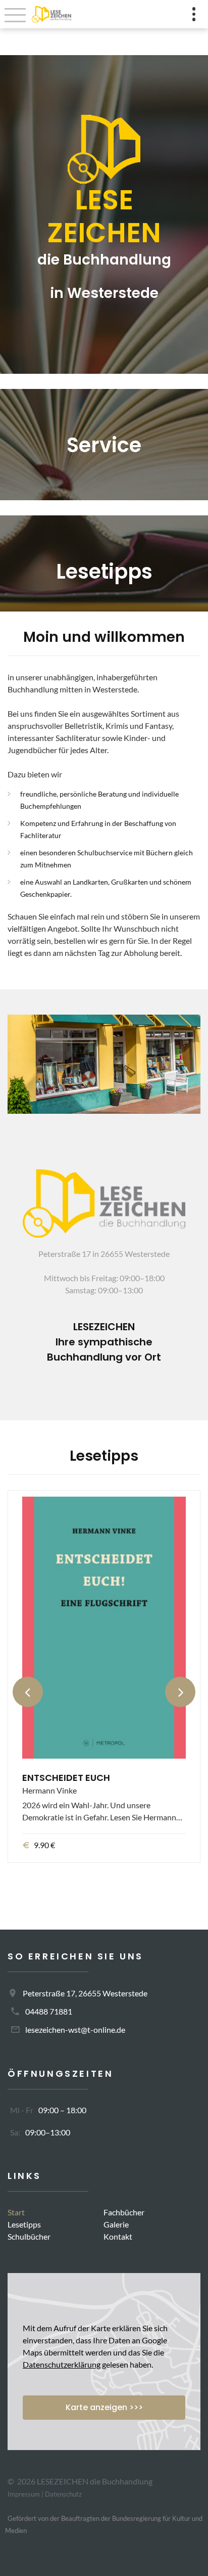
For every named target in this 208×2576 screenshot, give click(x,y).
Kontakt (118, 2236)
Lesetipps (24, 2224)
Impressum (24, 2494)
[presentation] (28, 1692)
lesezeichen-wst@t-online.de (75, 2029)
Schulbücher (29, 2236)
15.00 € (47, 1853)
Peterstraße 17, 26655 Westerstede (85, 1993)
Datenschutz (63, 2494)
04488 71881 (49, 2011)
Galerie (116, 2224)
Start (16, 2212)
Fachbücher (124, 2212)
